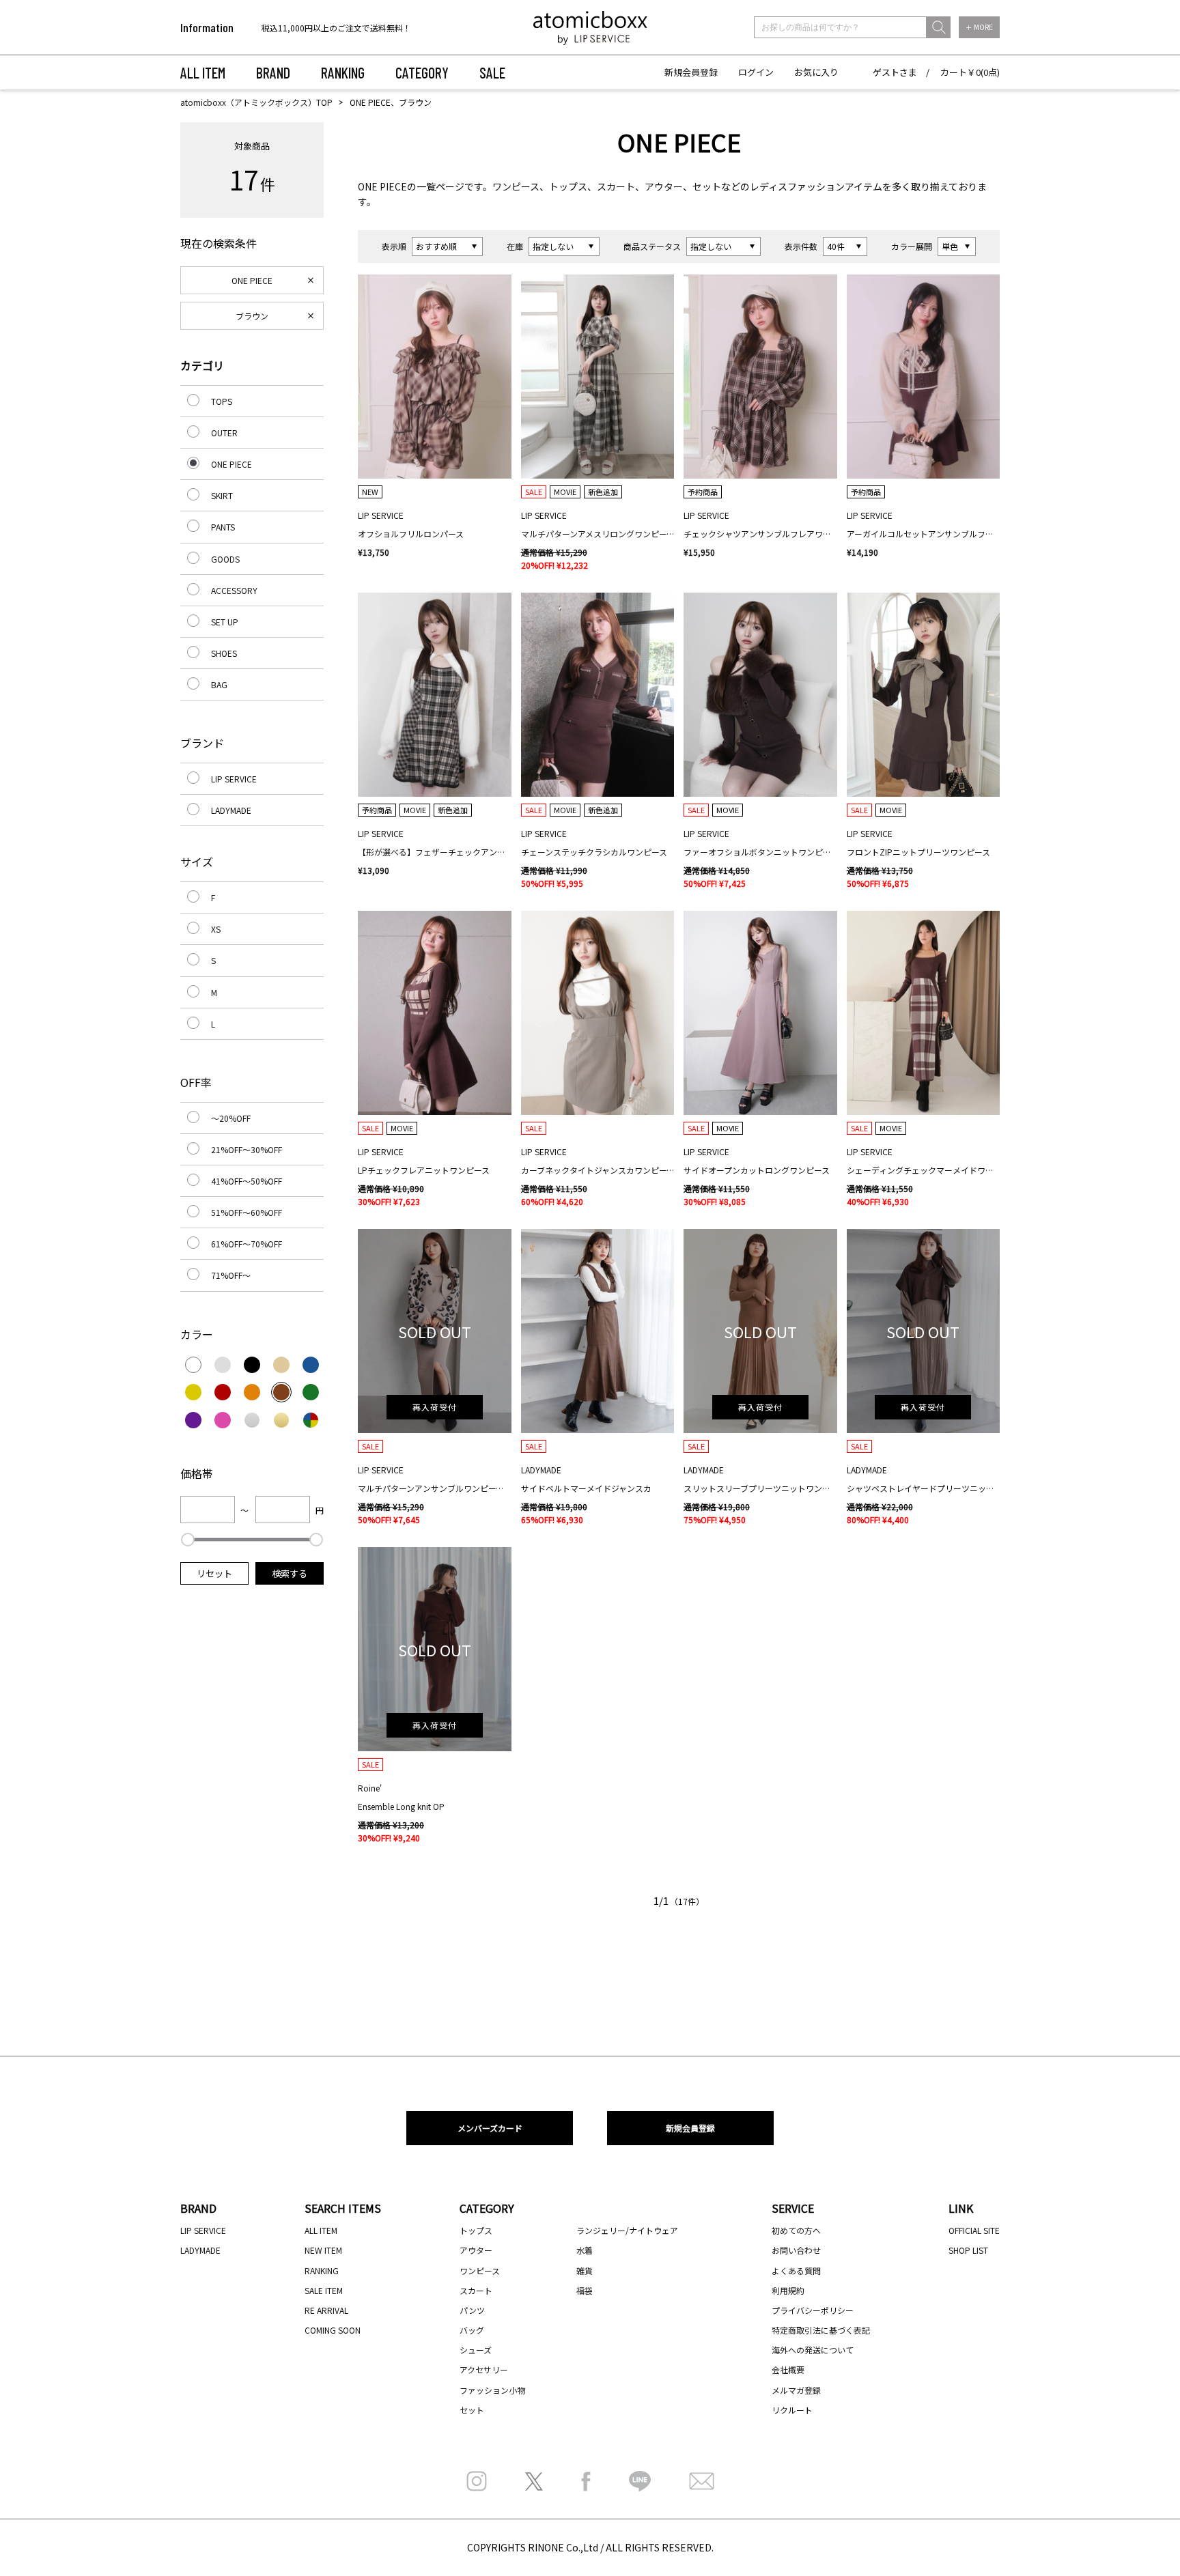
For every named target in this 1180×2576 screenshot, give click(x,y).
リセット (214, 1573)
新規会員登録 (691, 72)
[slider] (188, 1540)
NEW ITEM (323, 2250)
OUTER (224, 433)
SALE (492, 72)
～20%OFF (231, 1118)
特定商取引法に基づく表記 (821, 2330)
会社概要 (788, 2369)
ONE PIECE (382, 186)
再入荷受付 (435, 1407)
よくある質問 (796, 2270)
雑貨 (585, 2270)
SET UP (225, 622)
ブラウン (252, 316)
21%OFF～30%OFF (247, 1149)
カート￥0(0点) (970, 72)
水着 (585, 2250)
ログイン (756, 72)
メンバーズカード (490, 2128)
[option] (349, 28)
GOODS (225, 559)
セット (707, 186)
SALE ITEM (324, 2290)
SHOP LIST (968, 2250)
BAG (219, 684)
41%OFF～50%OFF (247, 1181)
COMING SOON (333, 2330)
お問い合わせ (796, 2250)
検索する (290, 1573)
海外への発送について (813, 2350)
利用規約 (788, 2290)
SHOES (224, 653)
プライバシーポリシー (813, 2310)
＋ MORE (979, 27)
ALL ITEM (203, 72)
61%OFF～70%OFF (247, 1244)
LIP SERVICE (234, 779)
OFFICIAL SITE (974, 2230)
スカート (616, 186)
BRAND (273, 72)
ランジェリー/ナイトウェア (627, 2230)
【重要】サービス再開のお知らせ (323, 28)
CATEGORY (422, 72)
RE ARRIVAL (326, 2310)
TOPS (222, 401)
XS (216, 929)
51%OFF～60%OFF (247, 1212)
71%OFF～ (231, 1275)
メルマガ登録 (796, 2390)
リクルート (792, 2410)
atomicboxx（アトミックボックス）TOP (256, 102)
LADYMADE (231, 810)
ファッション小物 (492, 2390)
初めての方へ (796, 2230)
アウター (664, 186)
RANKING (343, 72)
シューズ (476, 2350)
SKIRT (222, 495)
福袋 (585, 2290)
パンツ (472, 2310)
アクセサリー (484, 2369)
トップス (568, 186)
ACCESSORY (234, 590)
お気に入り (816, 72)
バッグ (472, 2330)
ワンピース (516, 186)
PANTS (223, 527)
